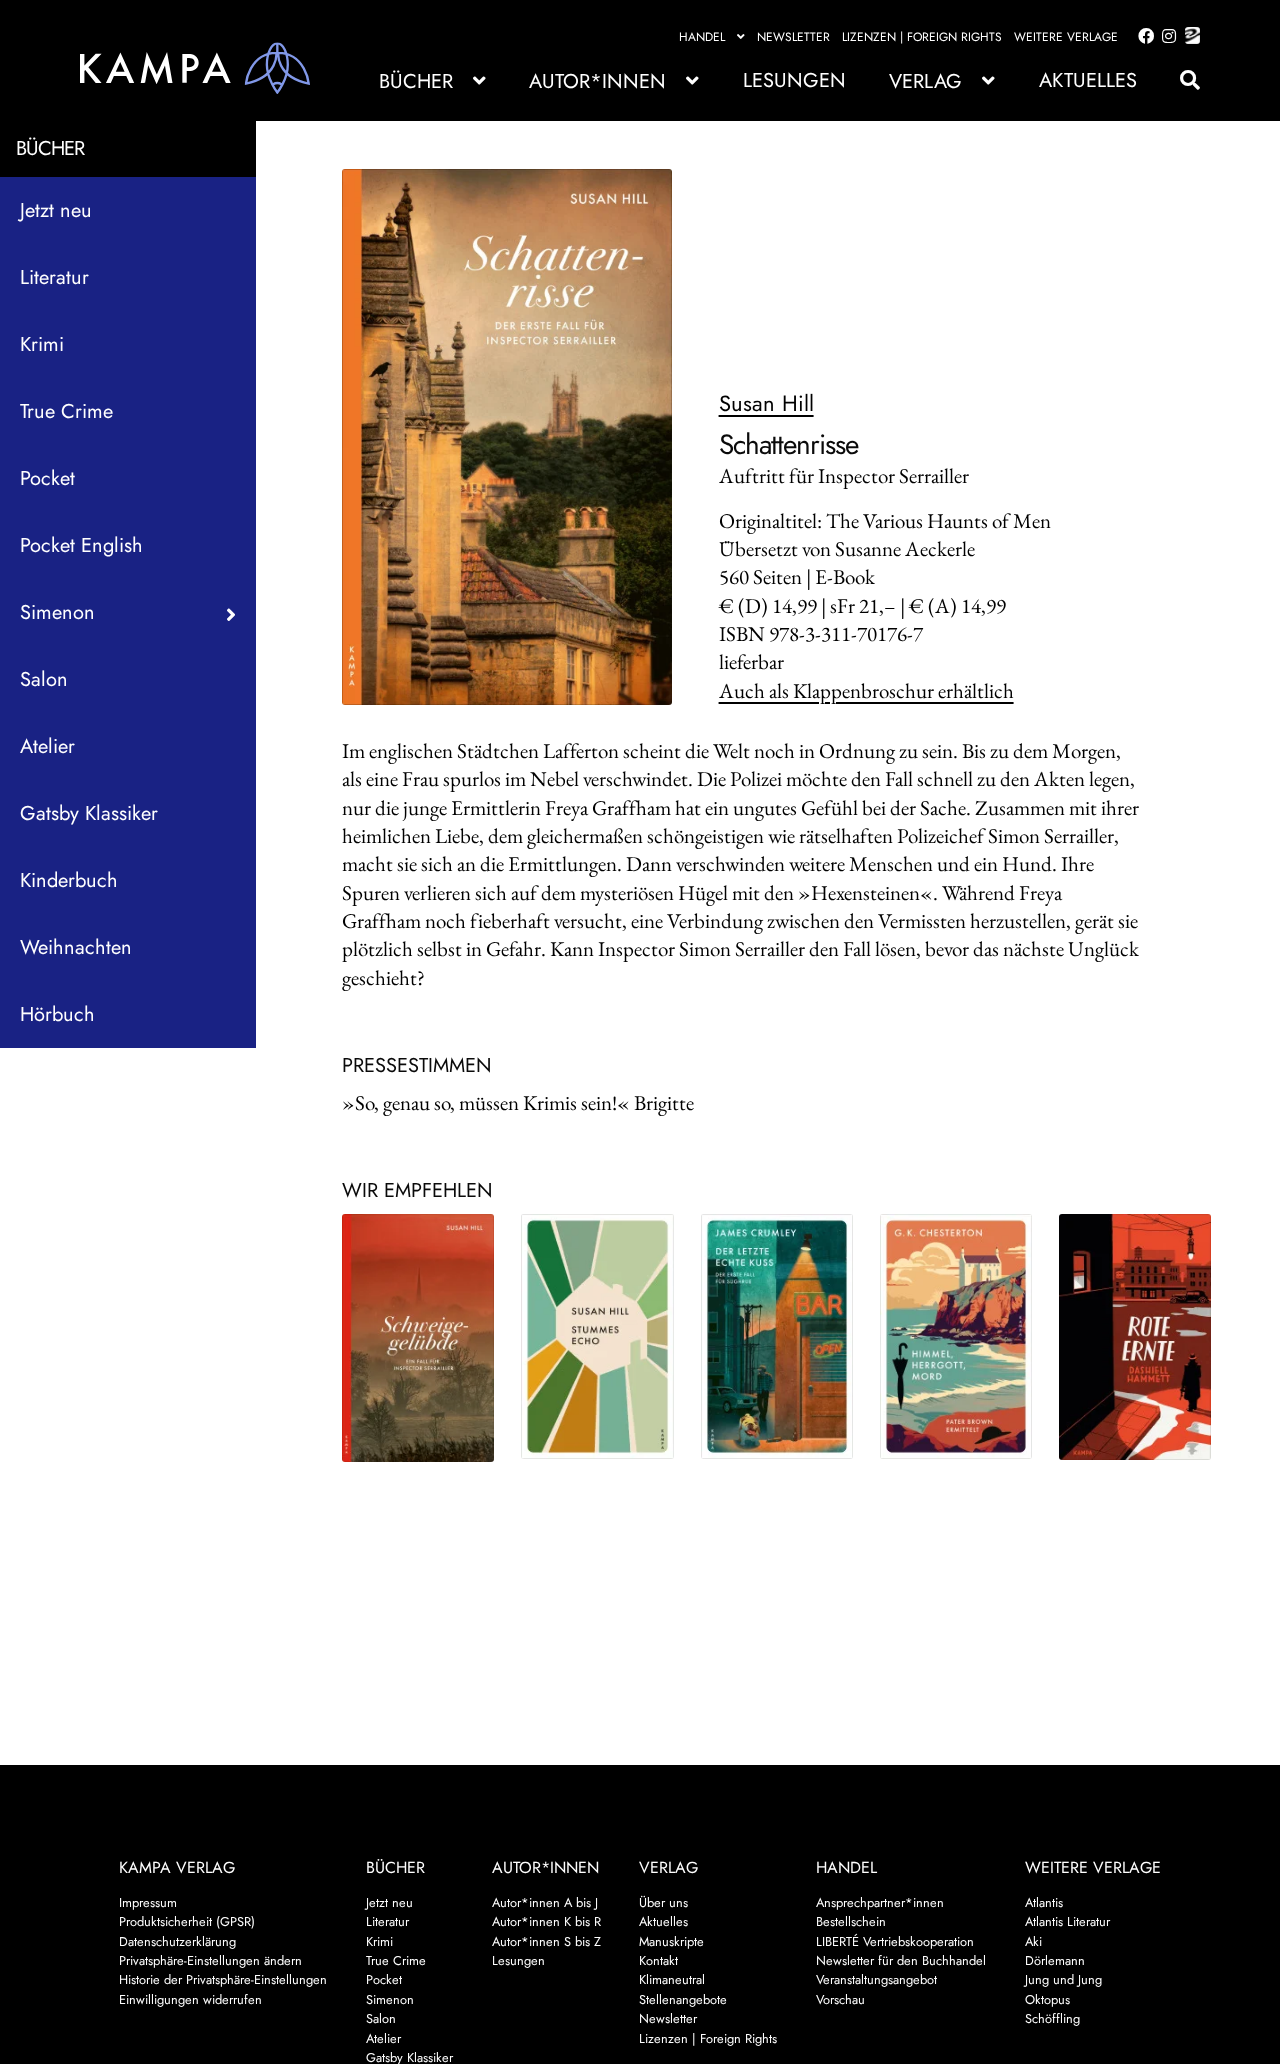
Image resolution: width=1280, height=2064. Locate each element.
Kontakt (658, 1960)
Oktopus (1047, 1999)
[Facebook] (1142, 37)
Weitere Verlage (1066, 37)
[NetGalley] (1188, 37)
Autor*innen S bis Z (546, 1941)
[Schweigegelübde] (418, 1338)
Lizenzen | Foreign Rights (922, 37)
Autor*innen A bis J (545, 1902)
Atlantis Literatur (1067, 1921)
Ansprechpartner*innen (880, 1902)
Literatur (54, 277)
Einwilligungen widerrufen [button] (190, 1999)
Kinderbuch (69, 880)
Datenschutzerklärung (177, 1941)
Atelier (47, 746)
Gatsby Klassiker (89, 813)
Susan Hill (766, 403)
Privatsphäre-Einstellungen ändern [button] (210, 1960)
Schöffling (1052, 2018)
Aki (1033, 1941)
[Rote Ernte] (1135, 1337)
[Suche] (1180, 80)
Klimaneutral (672, 1979)
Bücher (416, 81)
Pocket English (81, 545)
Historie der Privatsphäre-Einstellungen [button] (223, 1979)
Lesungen (794, 80)
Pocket (47, 478)
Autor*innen (597, 81)
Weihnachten (76, 947)
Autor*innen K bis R (546, 1921)
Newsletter (793, 37)
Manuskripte (671, 1941)
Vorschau (840, 1999)
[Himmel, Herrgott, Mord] (956, 1336)
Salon (44, 679)
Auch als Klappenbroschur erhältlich (866, 690)
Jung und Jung (1063, 1979)
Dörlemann (1055, 1960)
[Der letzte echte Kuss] (777, 1336)
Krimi (42, 344)
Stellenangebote (683, 1999)
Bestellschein (851, 1921)
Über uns (663, 1902)
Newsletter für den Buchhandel (901, 1960)
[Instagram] (1165, 37)
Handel (702, 37)
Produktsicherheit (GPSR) (187, 1921)
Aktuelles (1088, 80)
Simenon (390, 1999)
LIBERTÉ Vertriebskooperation (895, 1941)
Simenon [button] (57, 612)
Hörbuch (57, 1014)
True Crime (66, 411)
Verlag (925, 81)
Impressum (148, 1902)
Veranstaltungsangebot (876, 1979)
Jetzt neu (56, 210)
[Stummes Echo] (597, 1336)
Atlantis (1044, 1902)
